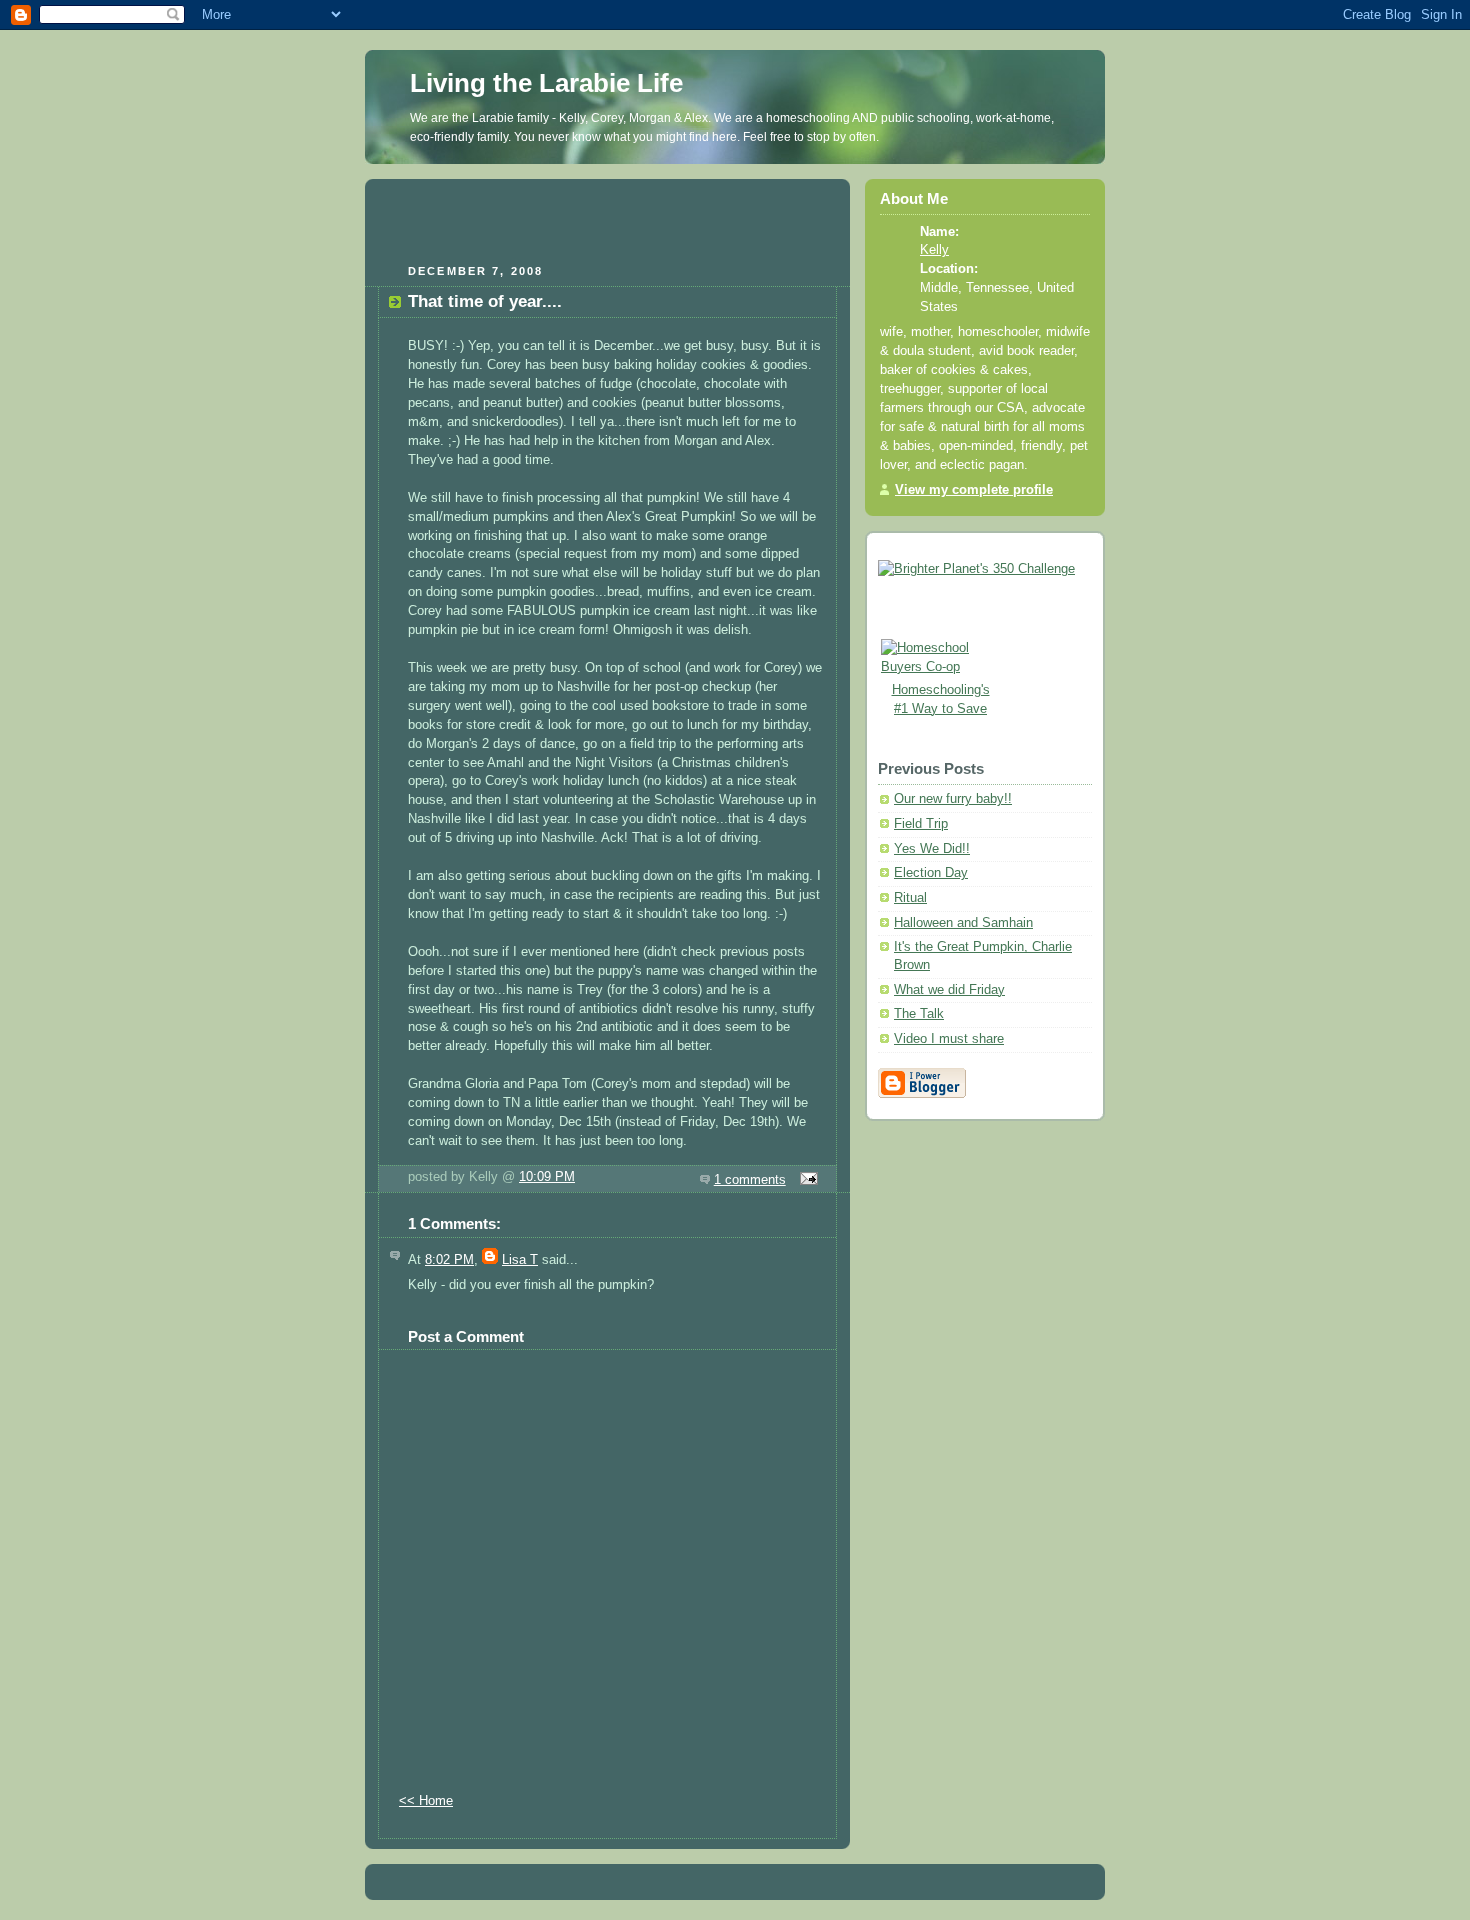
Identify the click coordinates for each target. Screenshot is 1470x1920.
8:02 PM (449, 1260)
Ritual (910, 898)
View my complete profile (974, 490)
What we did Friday (949, 990)
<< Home (426, 1801)
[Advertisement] (608, 219)
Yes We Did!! (932, 849)
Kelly (934, 250)
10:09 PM (547, 1177)
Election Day (931, 873)
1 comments (750, 1180)
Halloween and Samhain (963, 923)
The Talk (919, 1014)
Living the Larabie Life (546, 83)
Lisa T (520, 1260)
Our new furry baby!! (953, 799)
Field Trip (921, 824)
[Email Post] (806, 1180)
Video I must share (949, 1039)
